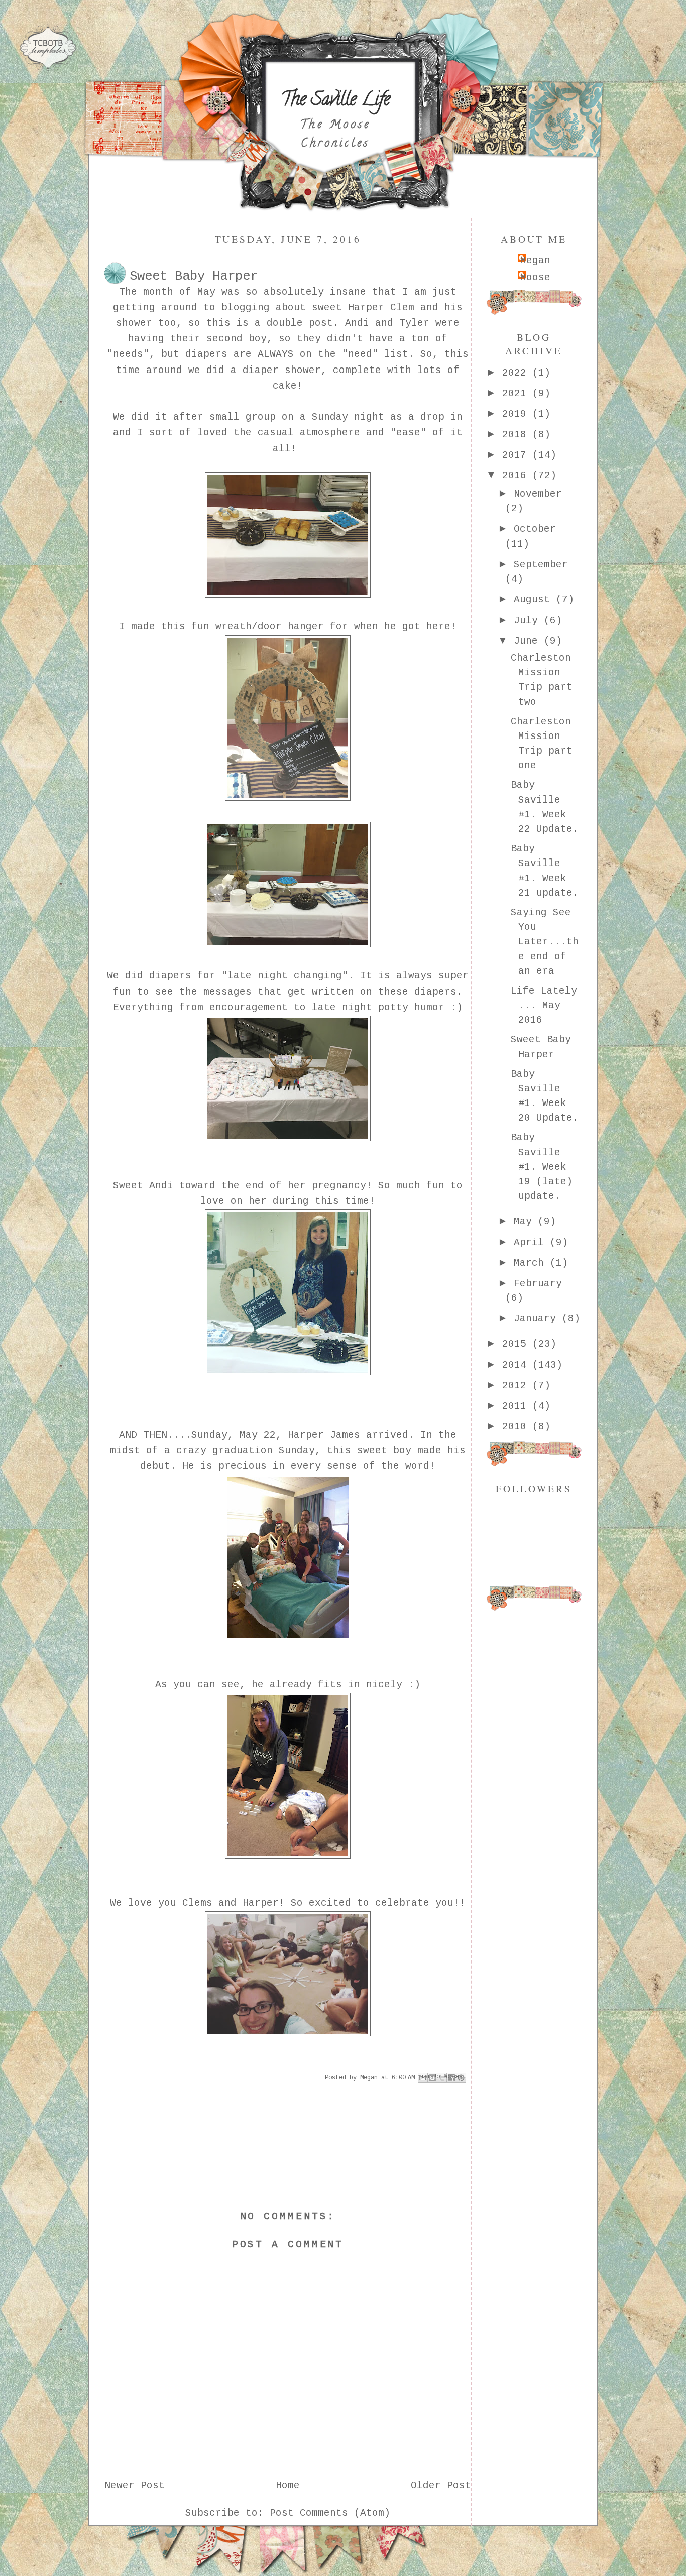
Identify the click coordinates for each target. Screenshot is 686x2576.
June (529, 641)
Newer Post (135, 2486)
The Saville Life (335, 101)
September (541, 565)
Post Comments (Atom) (330, 2513)
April (532, 1243)
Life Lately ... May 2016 (544, 1006)
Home (288, 2486)
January (538, 1319)
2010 (517, 1427)
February (538, 1284)
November (538, 494)
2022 (517, 373)
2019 (517, 414)
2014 (517, 1365)
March (532, 1263)
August (535, 600)
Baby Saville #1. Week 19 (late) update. (542, 1167)
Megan (535, 261)
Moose (535, 278)
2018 (517, 435)
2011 (517, 1406)
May (526, 1222)
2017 (517, 455)
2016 (517, 476)
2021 (517, 394)
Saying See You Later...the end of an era (545, 942)
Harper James (324, 1435)
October (535, 529)
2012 (517, 1386)
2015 (517, 1344)
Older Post (441, 2486)
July (529, 621)
